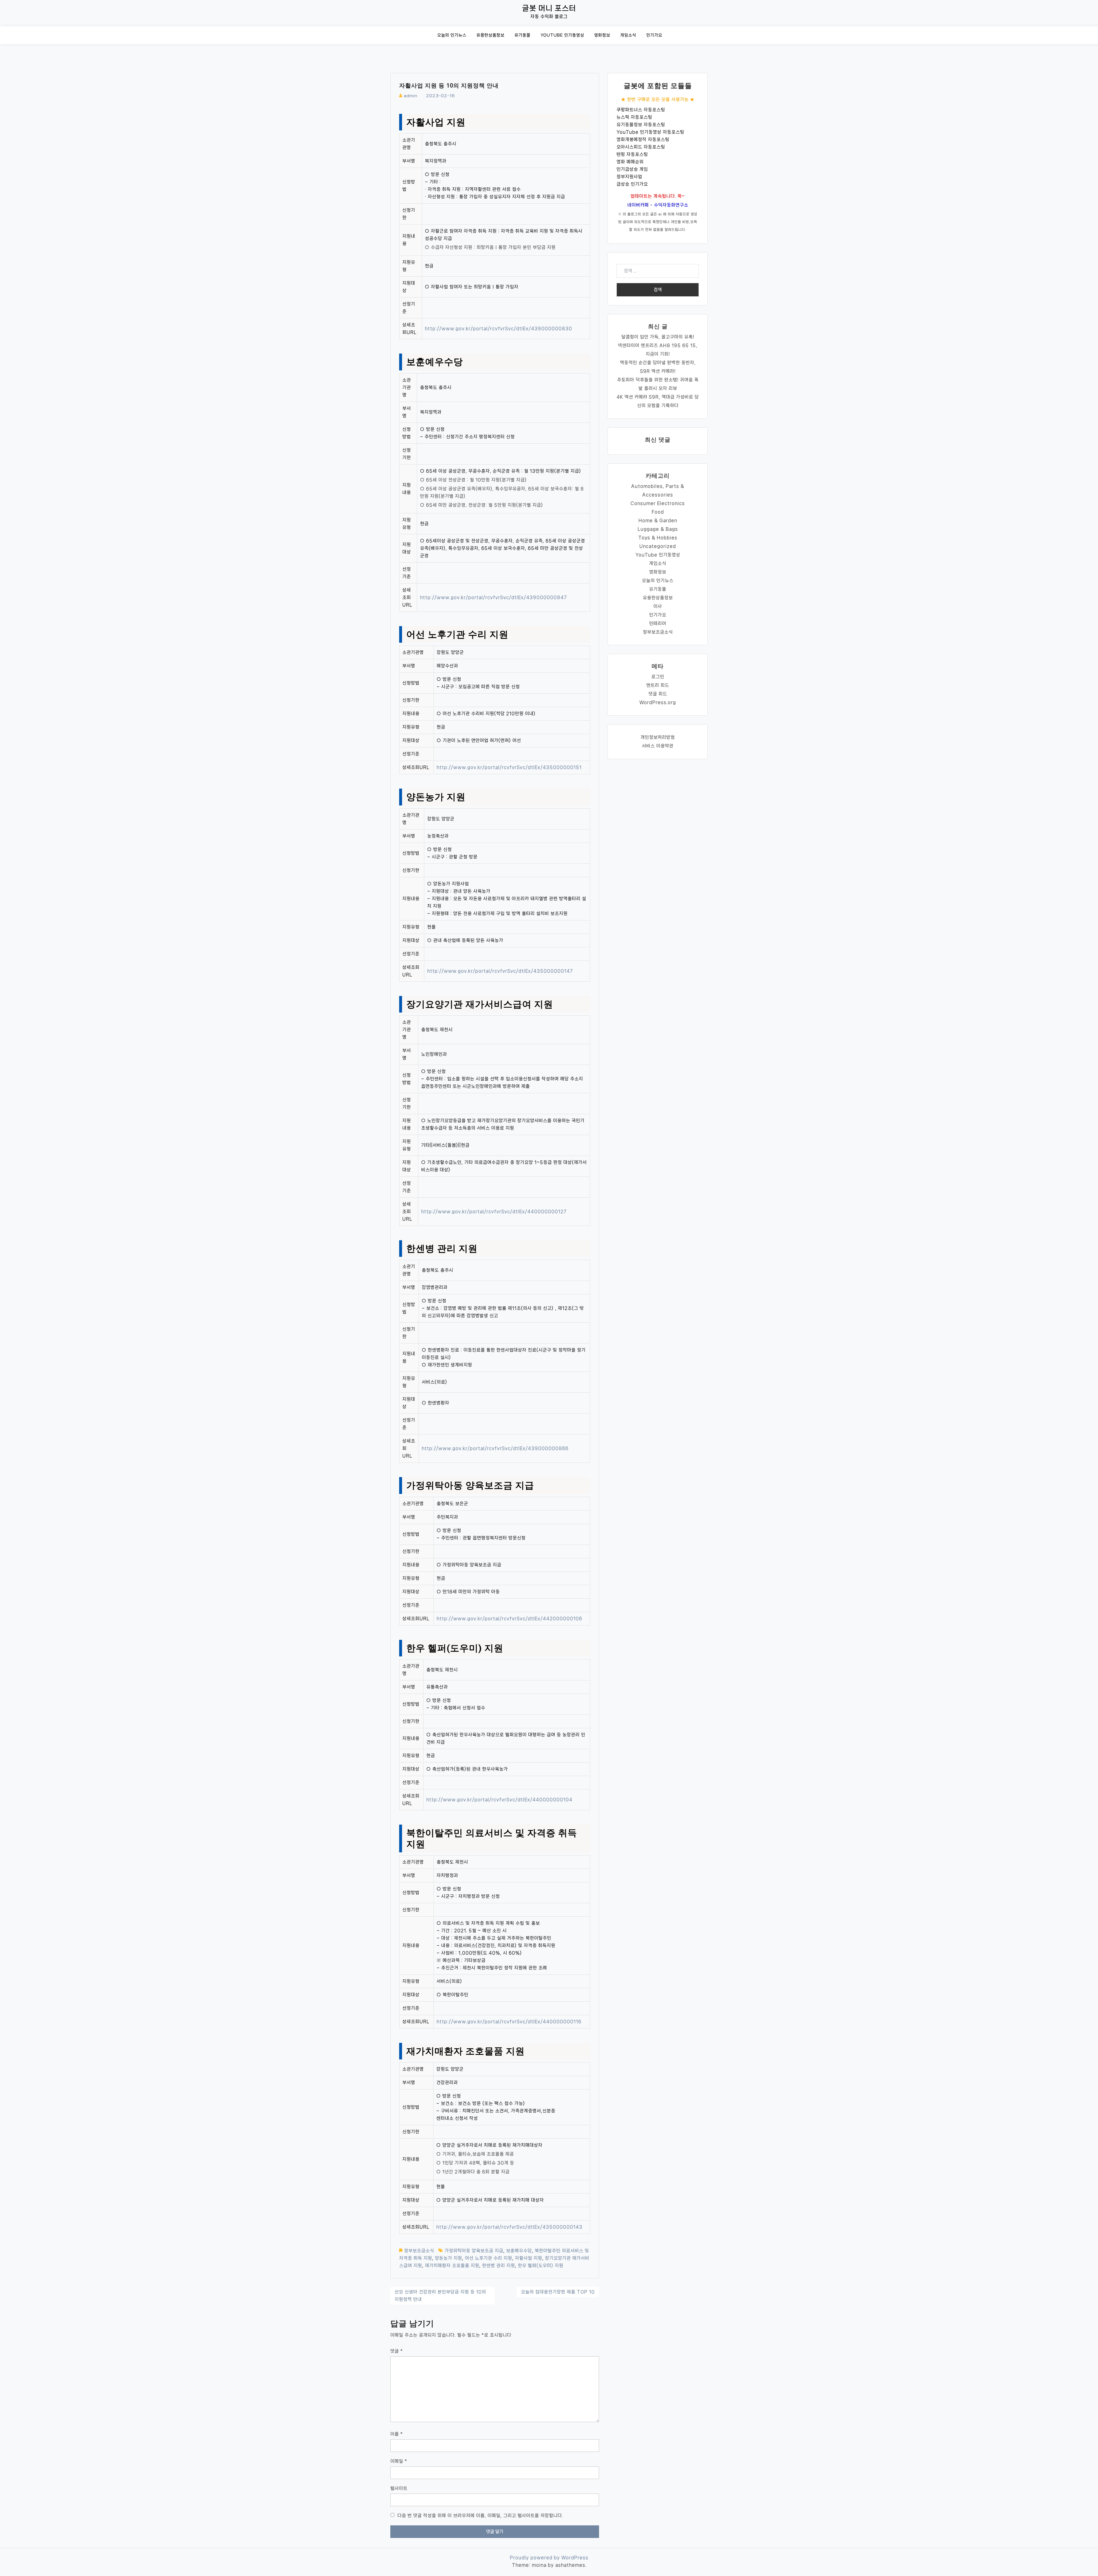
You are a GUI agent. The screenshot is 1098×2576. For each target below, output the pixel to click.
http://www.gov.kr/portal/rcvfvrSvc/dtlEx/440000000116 (509, 2022)
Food (658, 512)
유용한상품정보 (490, 35)
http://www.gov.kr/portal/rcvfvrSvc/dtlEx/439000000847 (494, 597)
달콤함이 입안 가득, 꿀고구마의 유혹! (658, 337)
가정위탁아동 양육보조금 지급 (474, 2251)
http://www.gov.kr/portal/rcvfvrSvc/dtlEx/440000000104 (499, 1800)
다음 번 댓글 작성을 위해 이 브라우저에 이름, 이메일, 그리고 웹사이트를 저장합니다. (480, 2516)
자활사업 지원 (529, 2258)
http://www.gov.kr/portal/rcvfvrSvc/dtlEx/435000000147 (500, 971)
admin (411, 96)
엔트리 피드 (658, 685)
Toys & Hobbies (658, 538)
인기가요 (654, 35)
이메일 (399, 2461)
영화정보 (602, 35)
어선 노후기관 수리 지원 (489, 2258)
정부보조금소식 (419, 2251)
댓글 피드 (658, 694)
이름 (397, 2434)
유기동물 (522, 35)
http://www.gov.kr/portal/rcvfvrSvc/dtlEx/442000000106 (509, 1619)
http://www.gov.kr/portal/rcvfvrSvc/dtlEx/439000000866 (495, 1448)
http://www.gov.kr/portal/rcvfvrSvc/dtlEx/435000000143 (509, 2227)
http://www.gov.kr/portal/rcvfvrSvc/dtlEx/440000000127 (494, 1211)
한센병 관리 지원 (499, 2266)
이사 (658, 606)
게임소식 (628, 35)
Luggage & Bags (658, 529)
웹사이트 (399, 2488)
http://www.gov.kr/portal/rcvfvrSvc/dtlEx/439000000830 (499, 329)
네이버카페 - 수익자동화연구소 (658, 205)
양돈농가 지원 (448, 2258)
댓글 (397, 2351)
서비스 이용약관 (658, 746)
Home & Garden (658, 520)
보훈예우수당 (519, 2251)
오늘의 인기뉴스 (452, 35)
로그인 (658, 677)
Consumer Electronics (658, 503)
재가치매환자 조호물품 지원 (452, 2266)
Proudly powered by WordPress (549, 2558)
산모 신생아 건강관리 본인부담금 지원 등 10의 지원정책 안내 (440, 2296)
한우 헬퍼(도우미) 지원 (541, 2266)
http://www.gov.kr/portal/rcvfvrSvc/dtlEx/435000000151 (509, 767)
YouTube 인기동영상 (562, 35)
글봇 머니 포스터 (549, 8)
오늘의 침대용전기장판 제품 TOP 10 (558, 2292)
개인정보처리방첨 (658, 737)
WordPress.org (658, 702)
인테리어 (658, 623)
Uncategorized (658, 546)
